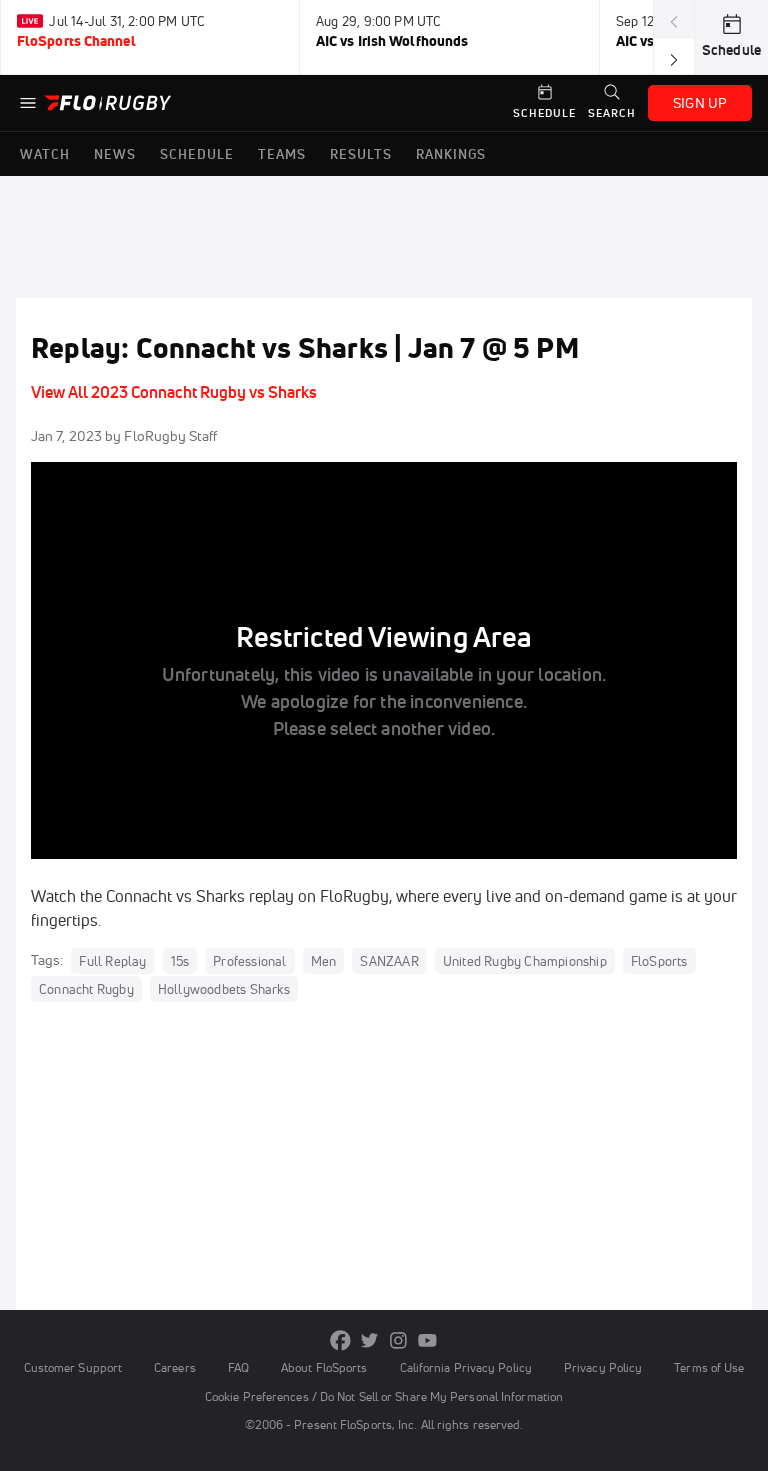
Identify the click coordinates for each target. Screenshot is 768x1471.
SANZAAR (389, 961)
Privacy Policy (603, 1367)
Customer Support (73, 1367)
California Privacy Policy (466, 1367)
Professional (249, 961)
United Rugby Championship (525, 961)
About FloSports (324, 1367)
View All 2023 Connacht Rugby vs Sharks (174, 392)
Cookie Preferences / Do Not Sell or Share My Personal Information (384, 1396)
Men (324, 961)
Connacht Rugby (86, 989)
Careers (175, 1367)
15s (180, 961)
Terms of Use (709, 1367)
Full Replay (112, 961)
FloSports (659, 961)
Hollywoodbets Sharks (224, 989)
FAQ (238, 1367)
